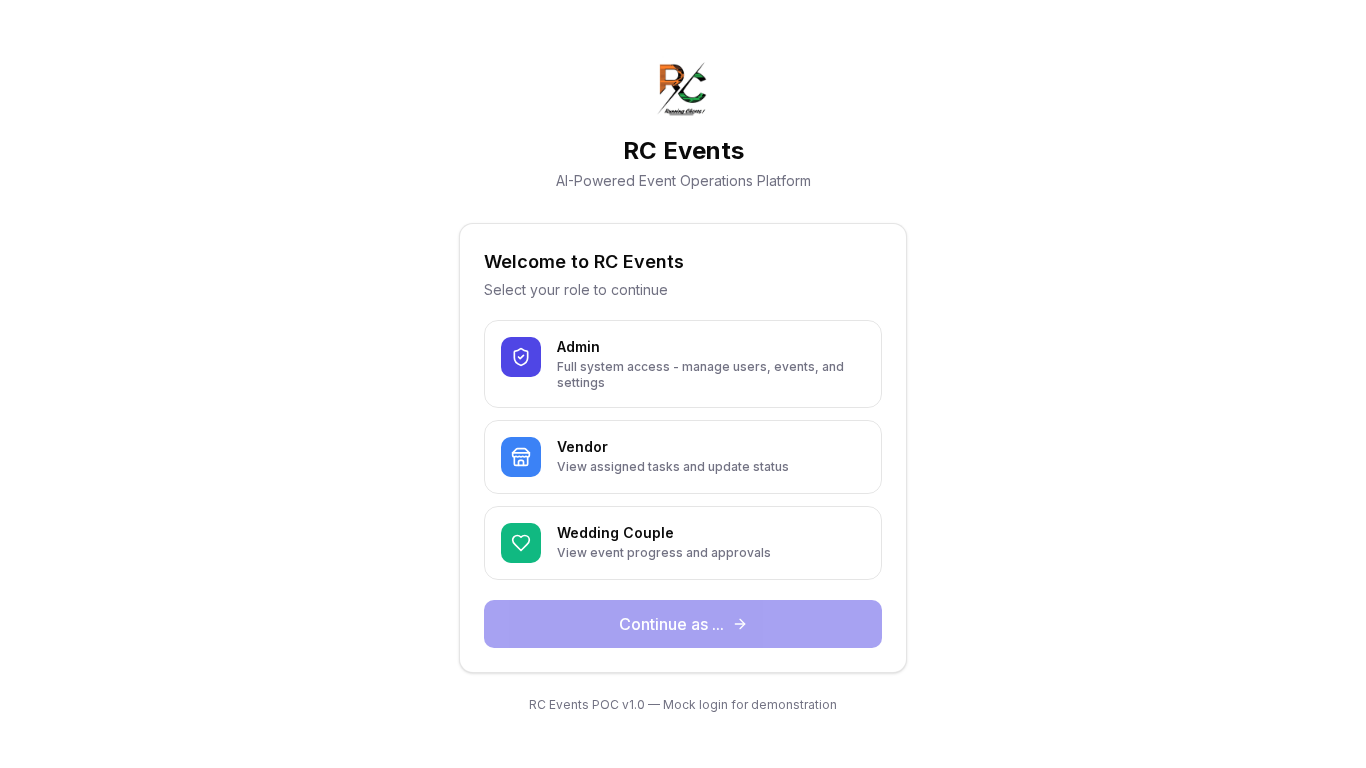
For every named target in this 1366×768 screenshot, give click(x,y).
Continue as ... (671, 624)
